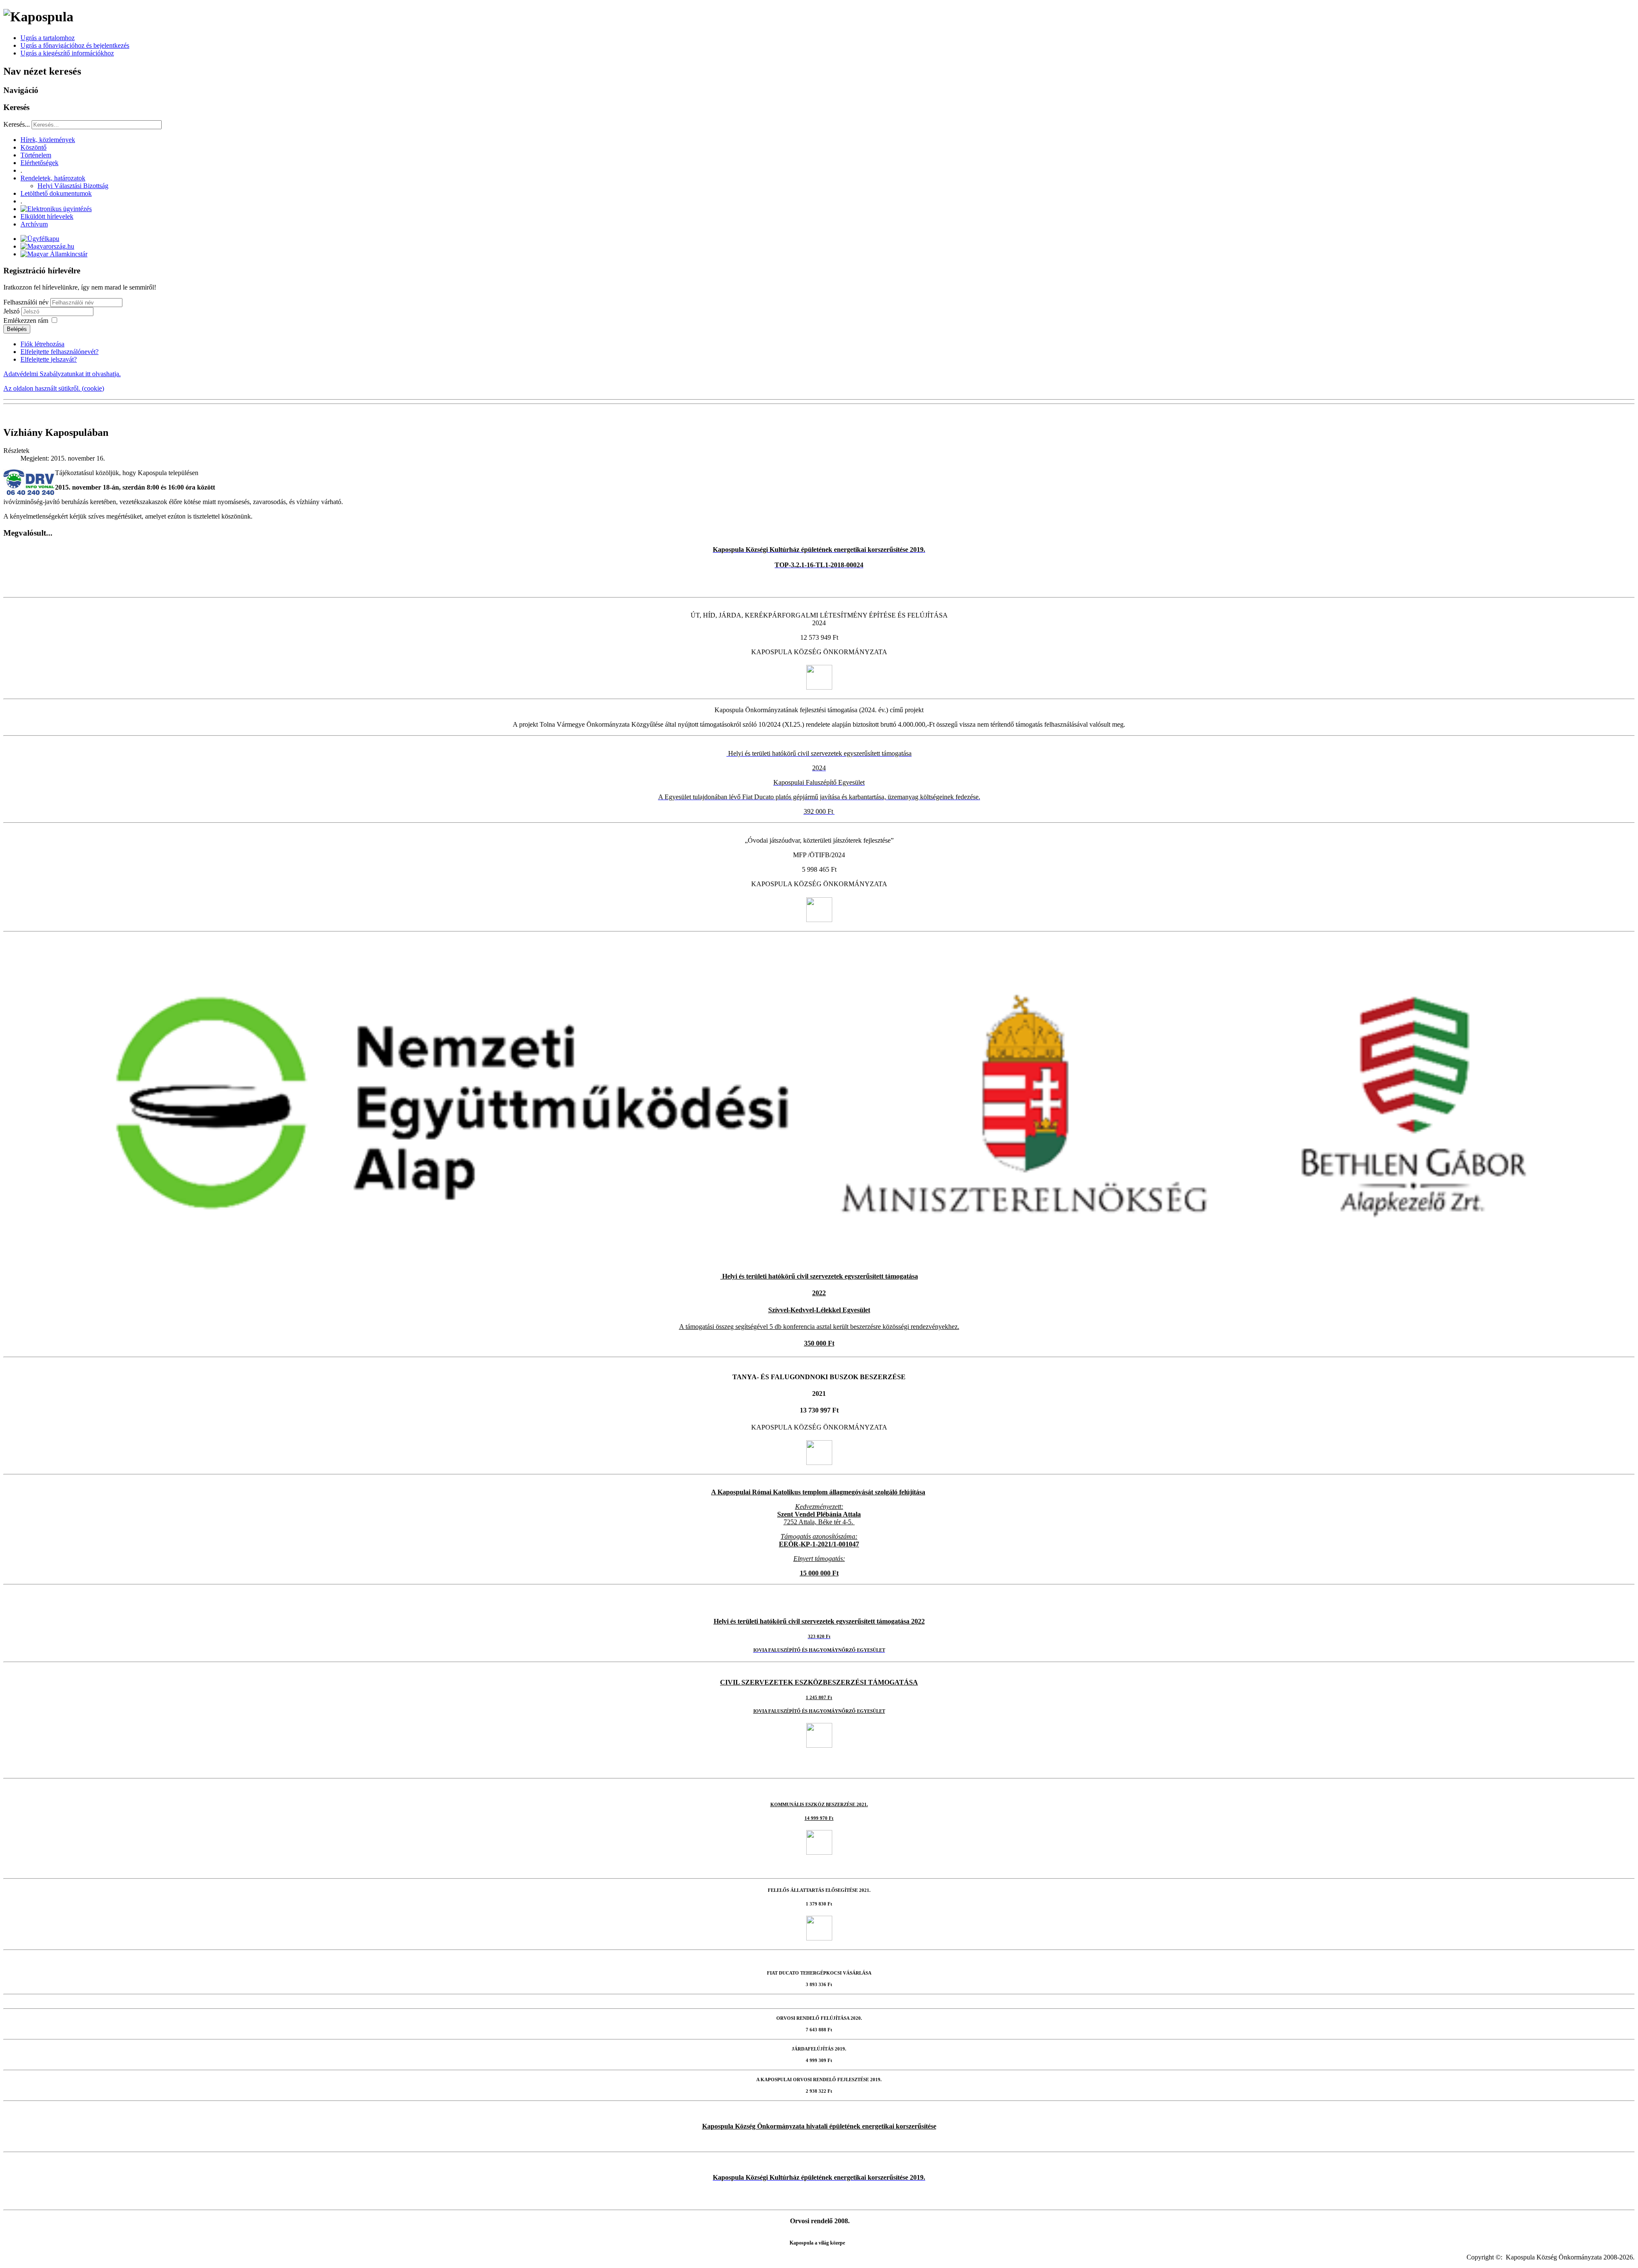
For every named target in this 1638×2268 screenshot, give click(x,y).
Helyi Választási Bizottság (73, 186)
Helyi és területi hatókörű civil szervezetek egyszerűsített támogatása (819, 1276)
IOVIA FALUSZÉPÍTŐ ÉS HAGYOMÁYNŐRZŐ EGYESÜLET (819, 1711)
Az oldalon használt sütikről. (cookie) (54, 388)
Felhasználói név (26, 302)
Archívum (34, 224)
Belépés (17, 329)
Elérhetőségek (39, 163)
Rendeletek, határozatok (53, 178)
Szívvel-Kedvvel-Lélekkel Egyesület (819, 1310)
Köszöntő (33, 147)
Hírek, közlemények (48, 140)
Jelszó (12, 311)
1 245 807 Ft (819, 1698)
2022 (819, 1293)
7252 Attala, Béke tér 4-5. (818, 1522)
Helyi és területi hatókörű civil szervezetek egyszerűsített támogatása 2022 (819, 1621)
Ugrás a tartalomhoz (48, 38)
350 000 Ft (819, 1343)
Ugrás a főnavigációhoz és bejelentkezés (75, 45)
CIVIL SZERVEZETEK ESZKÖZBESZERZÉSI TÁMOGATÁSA (819, 1682)
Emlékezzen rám (26, 320)
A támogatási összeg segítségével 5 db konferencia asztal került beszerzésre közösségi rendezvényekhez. (819, 1327)
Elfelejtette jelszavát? (49, 359)
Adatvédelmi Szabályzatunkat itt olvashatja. (62, 374)
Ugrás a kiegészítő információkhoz (67, 53)
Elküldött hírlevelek (47, 216)
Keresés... (17, 124)
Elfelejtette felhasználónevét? (60, 352)
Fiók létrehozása (42, 344)
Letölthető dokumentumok (56, 193)
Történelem (36, 155)
